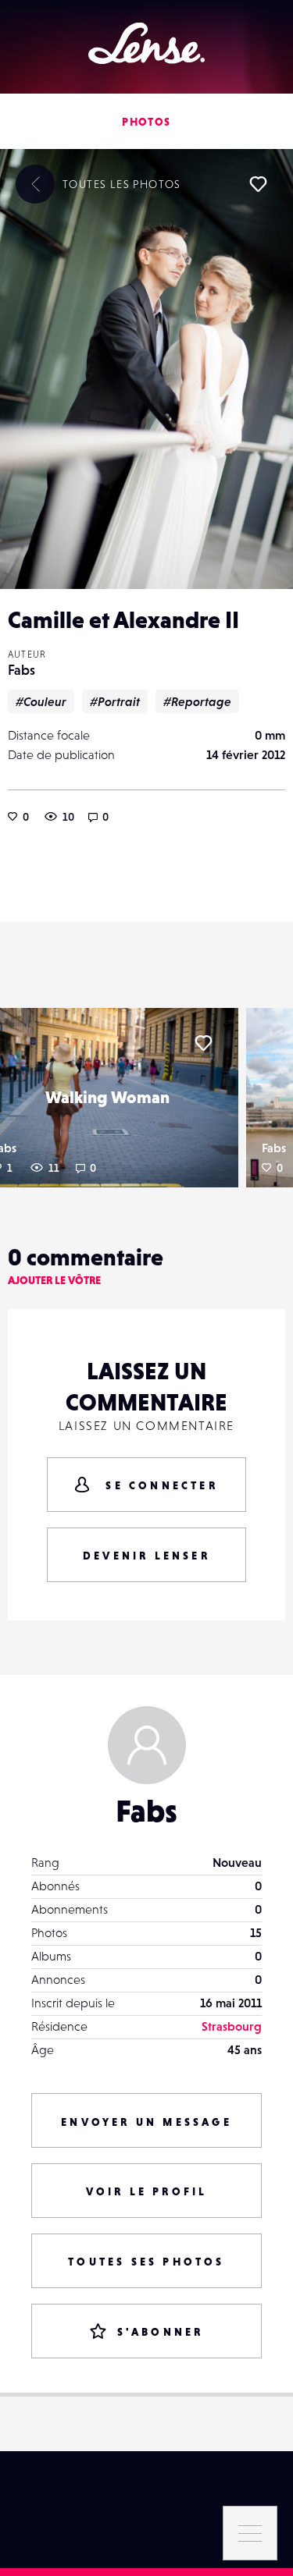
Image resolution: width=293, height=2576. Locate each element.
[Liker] (258, 184)
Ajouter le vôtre (54, 1280)
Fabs (21, 670)
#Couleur (41, 701)
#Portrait (115, 701)
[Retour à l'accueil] (146, 43)
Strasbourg (232, 2026)
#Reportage (197, 701)
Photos (146, 122)
